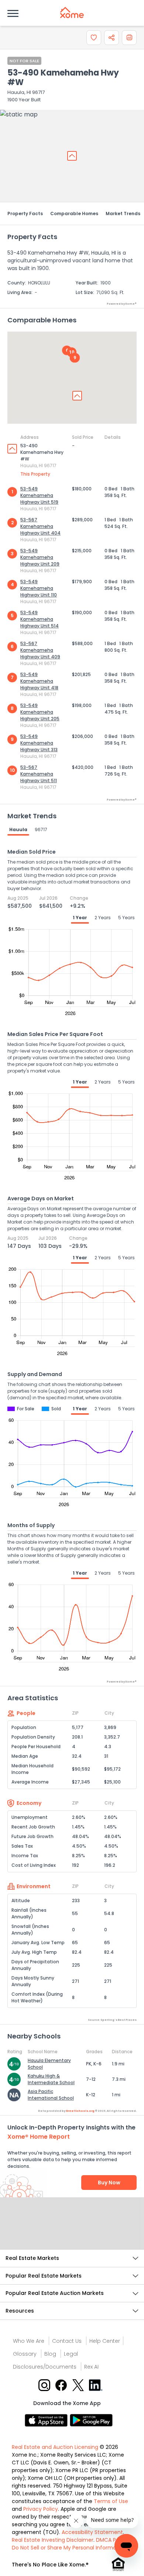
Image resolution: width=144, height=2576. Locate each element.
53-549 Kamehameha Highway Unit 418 (39, 681)
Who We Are (29, 2341)
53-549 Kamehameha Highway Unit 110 (39, 588)
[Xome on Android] (91, 2420)
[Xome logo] (72, 13)
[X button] (79, 2385)
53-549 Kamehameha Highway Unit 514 (40, 619)
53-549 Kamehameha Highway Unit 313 (39, 743)
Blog (50, 2354)
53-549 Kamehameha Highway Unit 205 (40, 712)
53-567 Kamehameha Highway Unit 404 (40, 526)
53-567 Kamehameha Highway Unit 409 (40, 650)
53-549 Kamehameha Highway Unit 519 (39, 495)
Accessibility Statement (92, 2532)
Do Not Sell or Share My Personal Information (69, 2548)
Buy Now (109, 2183)
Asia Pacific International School (51, 2095)
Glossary (25, 2354)
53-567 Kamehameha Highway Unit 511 (39, 774)
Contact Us (67, 2341)
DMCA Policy (112, 2540)
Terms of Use (111, 2501)
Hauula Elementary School (49, 2064)
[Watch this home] (94, 38)
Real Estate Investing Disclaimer (53, 2540)
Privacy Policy (41, 2509)
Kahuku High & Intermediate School (51, 2079)
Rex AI (91, 2367)
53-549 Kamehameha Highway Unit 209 (40, 557)
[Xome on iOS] (47, 2420)
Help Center (105, 2341)
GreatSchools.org (80, 2111)
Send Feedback (72, 2231)
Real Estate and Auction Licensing (55, 2447)
